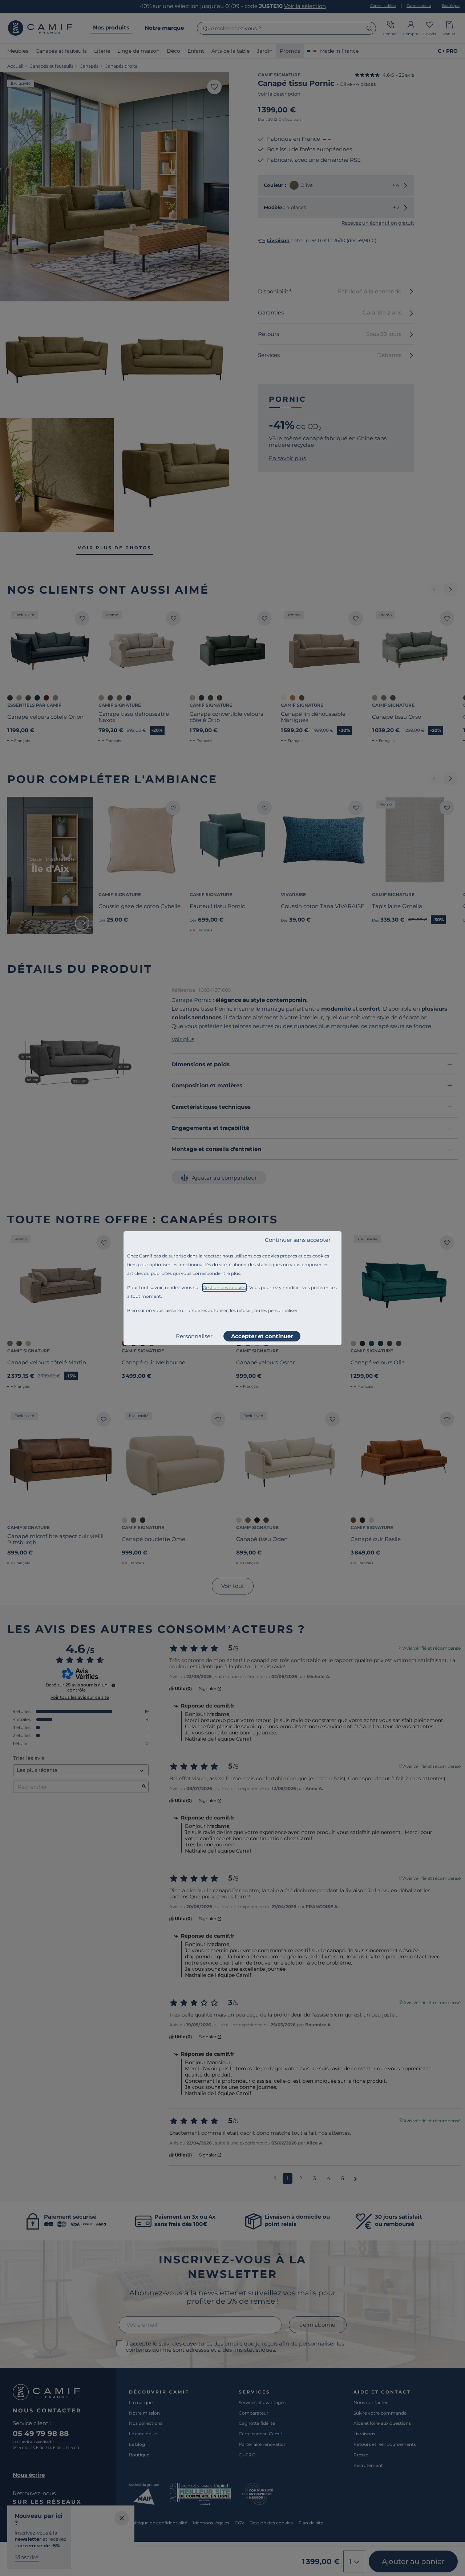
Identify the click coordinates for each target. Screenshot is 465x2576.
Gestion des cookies (224, 1287)
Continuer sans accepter (298, 1240)
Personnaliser (194, 1336)
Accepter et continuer (262, 1336)
